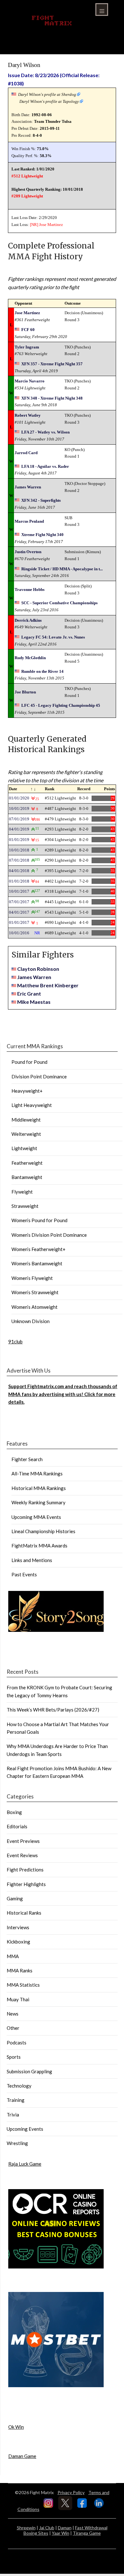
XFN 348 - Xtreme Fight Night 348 (52, 398)
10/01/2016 (19, 933)
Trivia (13, 2115)
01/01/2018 (19, 881)
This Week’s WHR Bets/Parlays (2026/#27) (53, 1710)
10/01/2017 (19, 891)
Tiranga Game (87, 2533)
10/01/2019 (19, 808)
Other (13, 2028)
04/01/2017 (19, 912)
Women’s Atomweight (34, 1307)
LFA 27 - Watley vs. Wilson (45, 432)
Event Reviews (22, 1855)
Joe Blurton (25, 692)
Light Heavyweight (32, 1105)
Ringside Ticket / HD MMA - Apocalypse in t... (62, 569)
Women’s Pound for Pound (39, 1220)
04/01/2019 (19, 829)
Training (16, 2100)
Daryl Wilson (24, 65)
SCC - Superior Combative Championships (59, 603)
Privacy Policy (71, 2492)
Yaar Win (61, 2533)
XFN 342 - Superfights (41, 500)
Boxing (14, 1812)
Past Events (24, 1574)
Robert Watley (28, 415)
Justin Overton (28, 552)
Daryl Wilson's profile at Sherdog (47, 94)
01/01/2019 (19, 840)
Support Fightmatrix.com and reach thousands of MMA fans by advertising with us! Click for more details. (63, 1394)
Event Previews (23, 1841)
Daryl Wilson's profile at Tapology (49, 101)
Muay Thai (18, 1999)
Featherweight (27, 1163)
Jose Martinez (51, 225)
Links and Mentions (32, 1560)
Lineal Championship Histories (43, 1531)
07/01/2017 (19, 902)
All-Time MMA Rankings (37, 1473)
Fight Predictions (25, 1870)
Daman (65, 2528)
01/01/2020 (19, 798)
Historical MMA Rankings (39, 1488)
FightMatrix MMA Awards (39, 1546)
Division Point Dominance (39, 1076)
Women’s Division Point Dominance (49, 1235)
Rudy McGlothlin (30, 658)
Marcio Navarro (30, 381)
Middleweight (26, 1120)
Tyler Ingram (27, 347)
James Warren (28, 487)
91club (15, 1341)
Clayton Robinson (38, 969)
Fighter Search (27, 1459)
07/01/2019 (19, 819)
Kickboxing (18, 1942)
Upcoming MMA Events (36, 1517)
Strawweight (25, 1206)
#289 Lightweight (27, 196)
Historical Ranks (24, 1913)
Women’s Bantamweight (37, 1263)
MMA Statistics (23, 1985)
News (13, 2014)
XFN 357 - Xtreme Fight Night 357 (52, 364)
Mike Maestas (34, 1002)
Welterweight (26, 1134)
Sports (14, 2057)
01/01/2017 (19, 922)
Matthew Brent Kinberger (48, 985)
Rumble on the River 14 (42, 671)
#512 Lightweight (27, 176)
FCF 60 (28, 330)
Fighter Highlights (26, 1884)
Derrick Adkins (28, 620)
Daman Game (22, 2456)
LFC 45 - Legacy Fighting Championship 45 (61, 705)
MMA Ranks (20, 1970)
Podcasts (17, 2043)
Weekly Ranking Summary (38, 1502)
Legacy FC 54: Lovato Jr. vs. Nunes (53, 637)
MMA (13, 1956)
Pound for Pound (29, 1062)
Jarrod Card (26, 453)
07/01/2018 (19, 860)
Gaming (15, 1898)
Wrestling (17, 2143)
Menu (102, 10)
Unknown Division (31, 1321)
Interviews (18, 1927)
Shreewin (26, 2528)
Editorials (17, 1826)
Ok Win (16, 2427)
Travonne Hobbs (30, 589)
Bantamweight (27, 1177)
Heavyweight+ (27, 1091)
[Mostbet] (56, 2385)
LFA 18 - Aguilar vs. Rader (45, 466)
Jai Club (47, 2528)
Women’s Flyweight (32, 1278)
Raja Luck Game (25, 2164)
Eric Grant (29, 993)
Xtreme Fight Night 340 (42, 535)
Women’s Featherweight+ (38, 1249)
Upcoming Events (25, 2129)
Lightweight (24, 1148)
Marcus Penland (29, 521)
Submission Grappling (29, 2071)
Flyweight (22, 1192)
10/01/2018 (19, 850)
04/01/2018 (19, 871)
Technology (19, 2086)
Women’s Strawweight (35, 1292)
